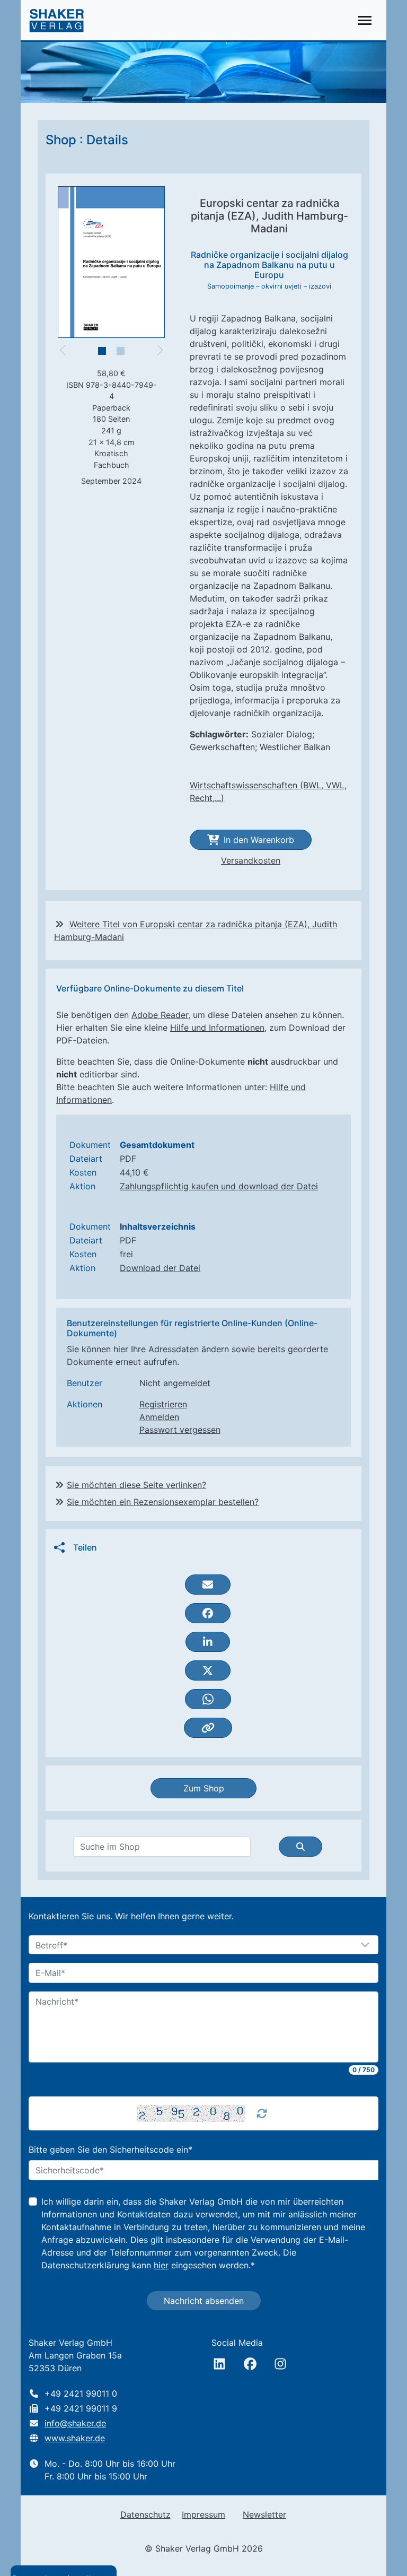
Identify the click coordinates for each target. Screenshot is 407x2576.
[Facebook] (250, 2364)
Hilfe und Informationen (217, 1028)
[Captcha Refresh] (262, 2113)
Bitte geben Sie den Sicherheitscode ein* (110, 2149)
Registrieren (163, 1404)
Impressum (203, 2514)
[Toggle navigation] (365, 20)
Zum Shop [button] (204, 1788)
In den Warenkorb (259, 840)
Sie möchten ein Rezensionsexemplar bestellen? (163, 1502)
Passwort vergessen (180, 1430)
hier (161, 2265)
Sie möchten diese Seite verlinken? (136, 1485)
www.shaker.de (75, 2438)
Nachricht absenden (204, 2301)
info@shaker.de (75, 2423)
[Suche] (300, 1847)
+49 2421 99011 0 (81, 2394)
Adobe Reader (160, 1015)
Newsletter (264, 2514)
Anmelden (159, 1417)
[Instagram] (280, 2364)
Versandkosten (251, 860)
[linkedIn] (219, 2364)
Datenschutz (145, 2514)
